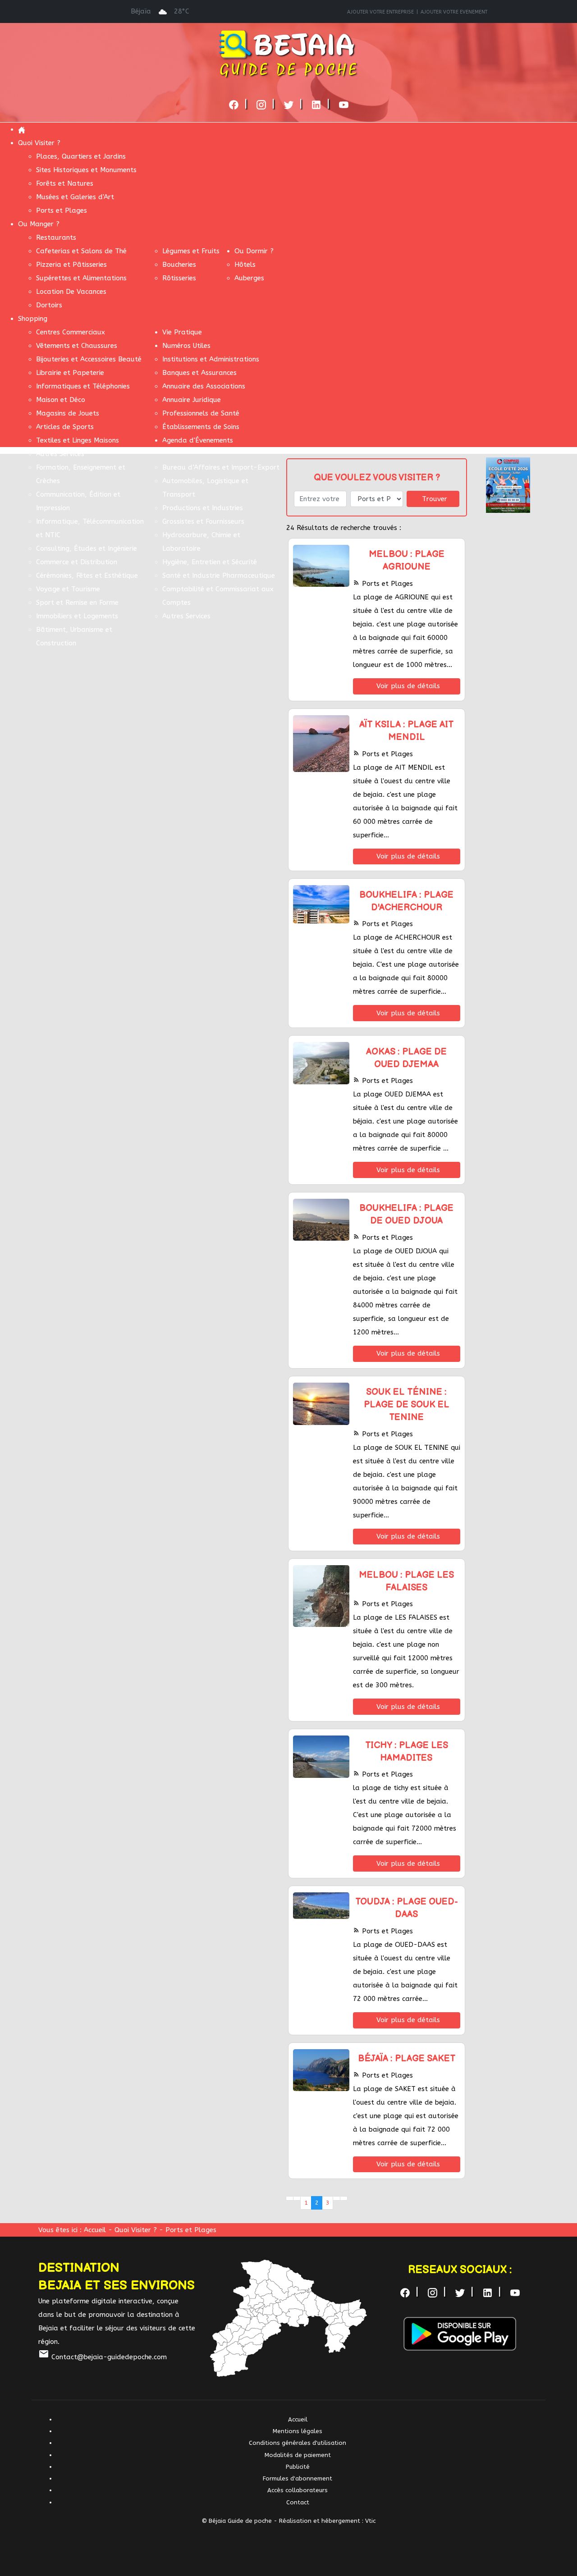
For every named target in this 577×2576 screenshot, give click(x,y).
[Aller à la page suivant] (337, 2198)
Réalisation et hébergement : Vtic (327, 2521)
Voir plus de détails (408, 686)
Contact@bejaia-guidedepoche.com (103, 2357)
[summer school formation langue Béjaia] (508, 484)
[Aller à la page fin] (344, 2198)
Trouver (435, 499)
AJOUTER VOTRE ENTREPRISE (380, 12)
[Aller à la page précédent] (297, 2198)
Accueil (95, 2230)
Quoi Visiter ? (137, 2230)
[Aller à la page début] (290, 2198)
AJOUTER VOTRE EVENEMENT (454, 12)
